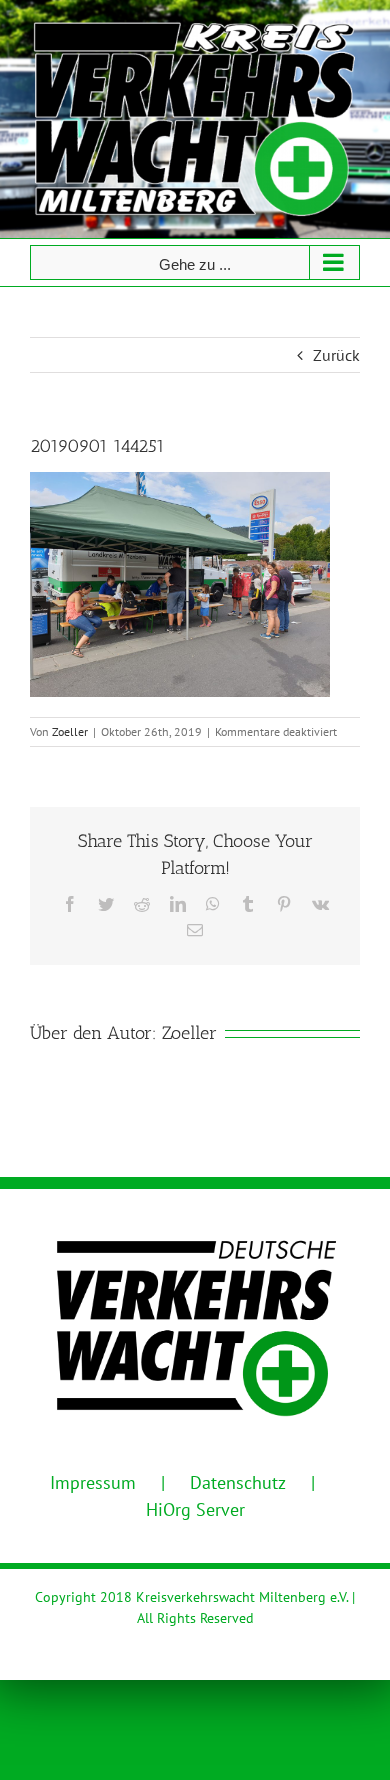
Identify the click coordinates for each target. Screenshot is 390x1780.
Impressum (93, 1482)
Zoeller (70, 731)
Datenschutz (238, 1482)
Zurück (336, 355)
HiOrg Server (195, 1509)
